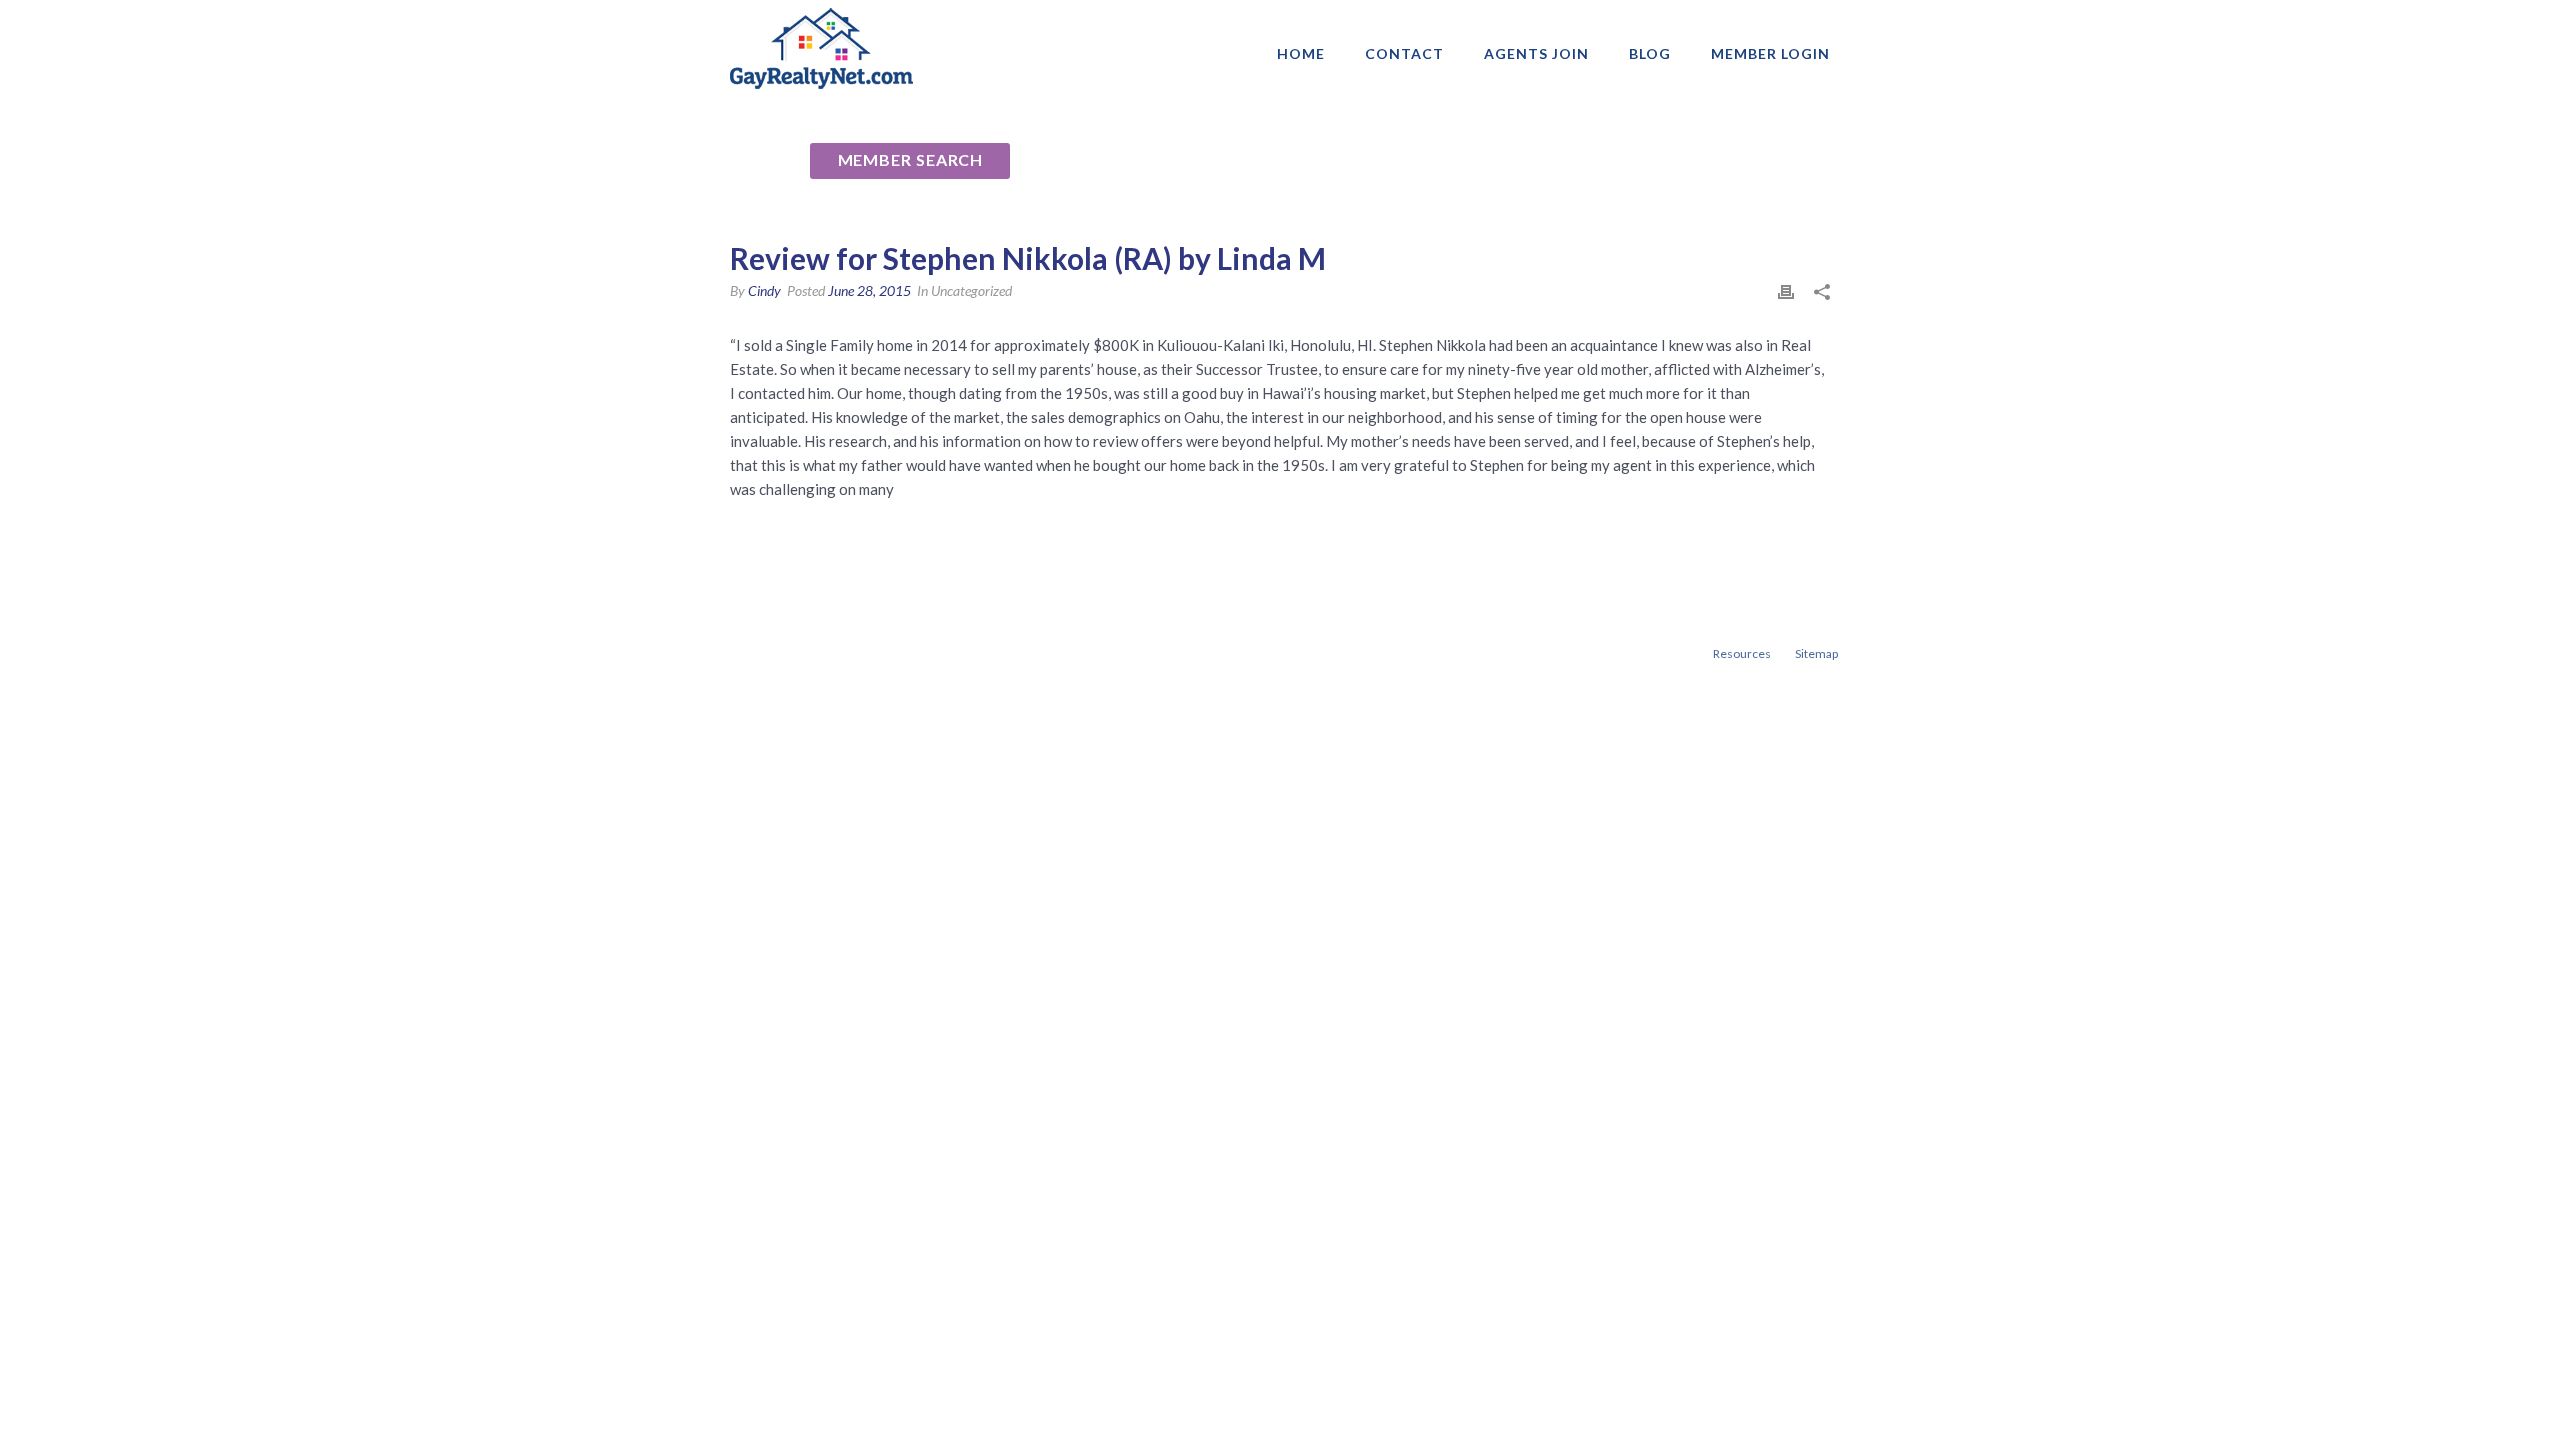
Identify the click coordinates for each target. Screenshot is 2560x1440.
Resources (1742, 653)
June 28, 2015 (869, 290)
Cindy (764, 290)
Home (1301, 53)
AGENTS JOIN (1536, 53)
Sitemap (1816, 653)
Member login (1770, 53)
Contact (1404, 53)
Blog (1650, 53)
